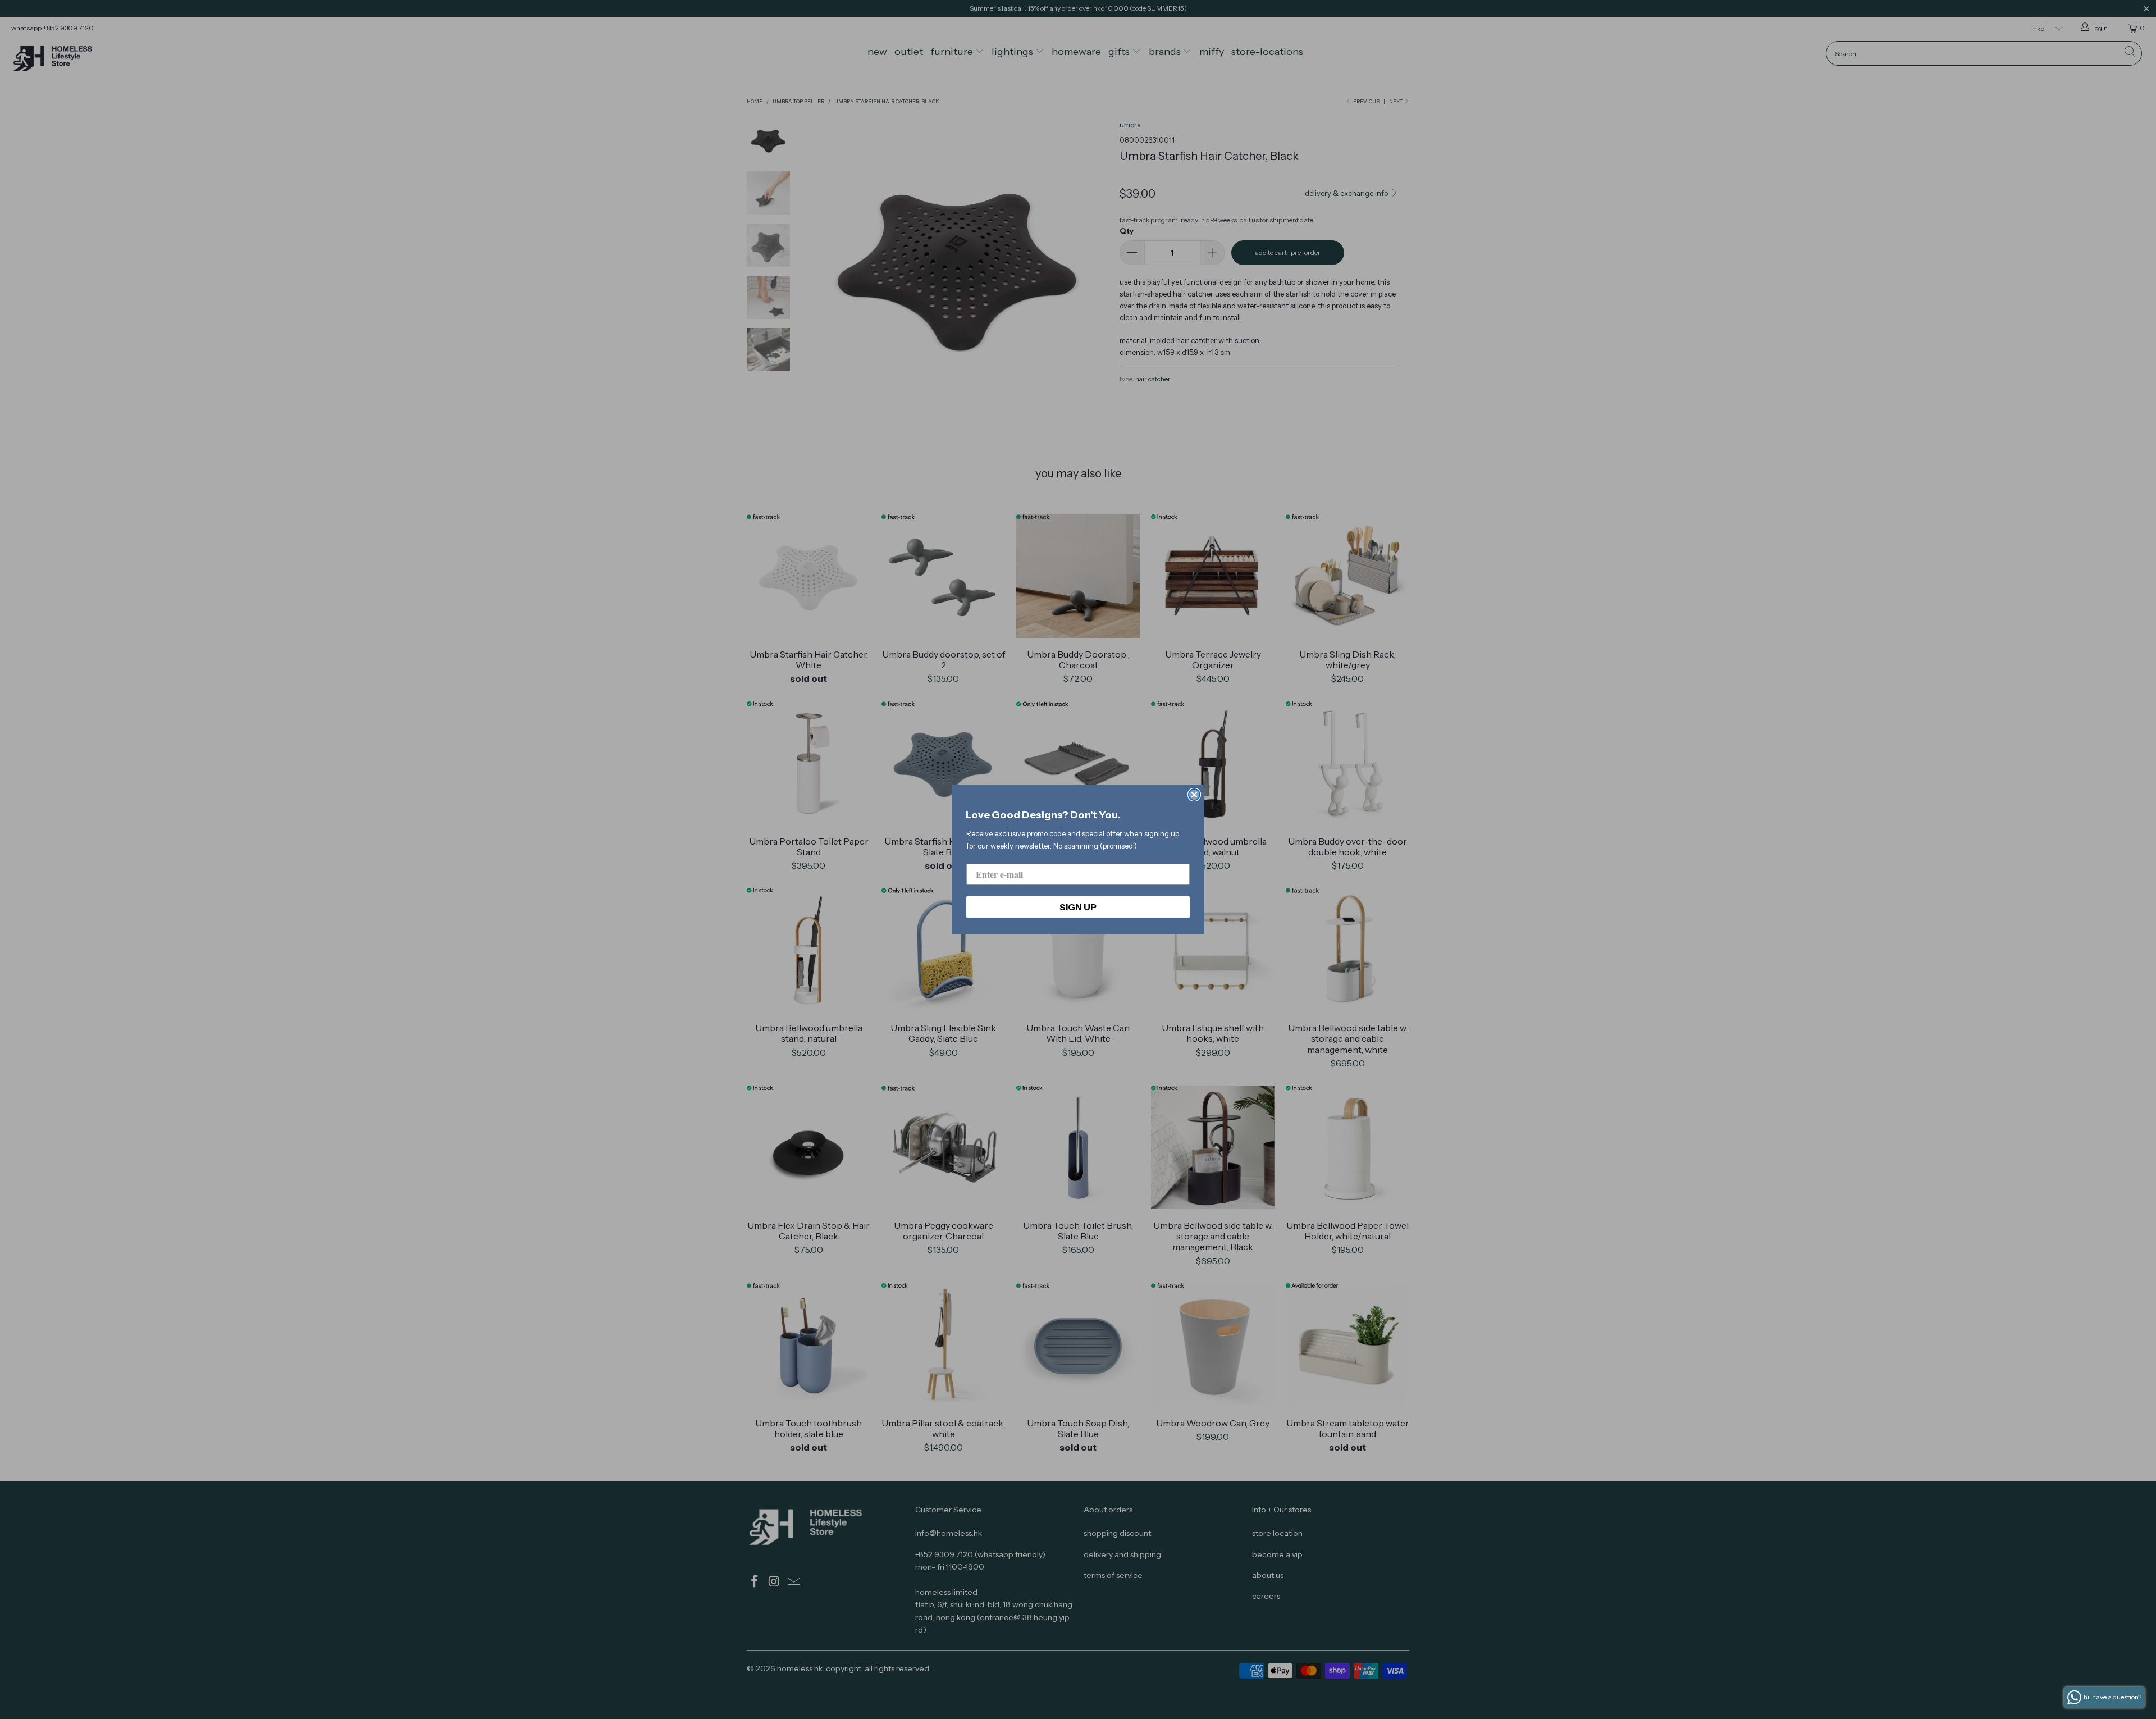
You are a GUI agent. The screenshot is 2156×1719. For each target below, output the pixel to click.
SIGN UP (1078, 907)
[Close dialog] (1194, 795)
